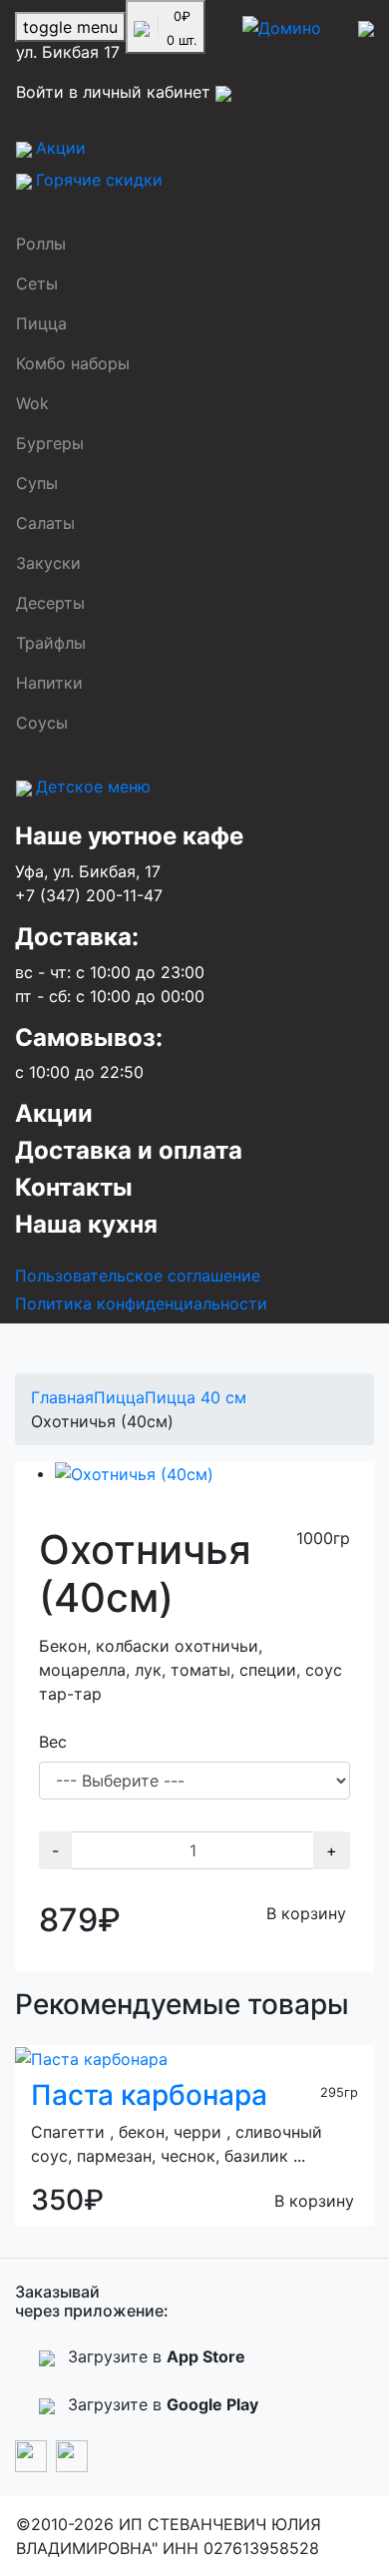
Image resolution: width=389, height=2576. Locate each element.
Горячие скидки (99, 180)
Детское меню (93, 786)
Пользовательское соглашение (138, 1276)
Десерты (50, 603)
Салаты (45, 523)
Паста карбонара (149, 2095)
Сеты (37, 283)
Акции (61, 148)
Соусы (42, 723)
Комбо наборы (73, 363)
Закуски (48, 563)
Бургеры (50, 443)
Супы (37, 483)
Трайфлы (51, 643)
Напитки (49, 683)
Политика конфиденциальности (141, 1303)
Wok (32, 403)
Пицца (41, 323)
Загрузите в (154, 2356)
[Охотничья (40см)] (134, 1473)
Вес (53, 1742)
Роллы (41, 244)
